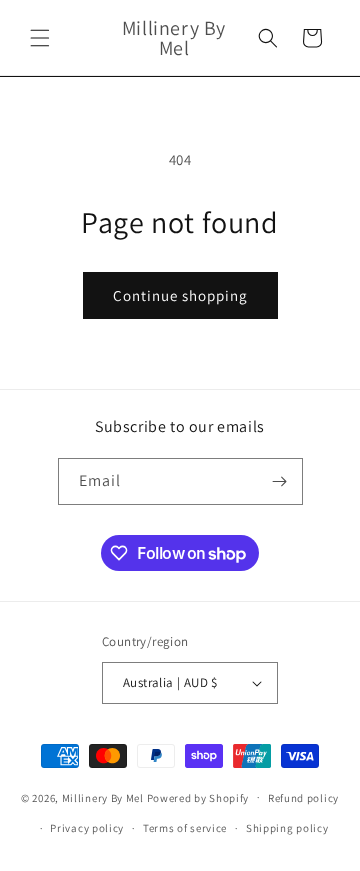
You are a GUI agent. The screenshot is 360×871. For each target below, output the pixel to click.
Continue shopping (180, 295)
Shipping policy (287, 828)
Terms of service (185, 828)
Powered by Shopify (198, 797)
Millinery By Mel (103, 797)
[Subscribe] (280, 481)
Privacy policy (87, 828)
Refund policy (303, 798)
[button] (40, 38)
